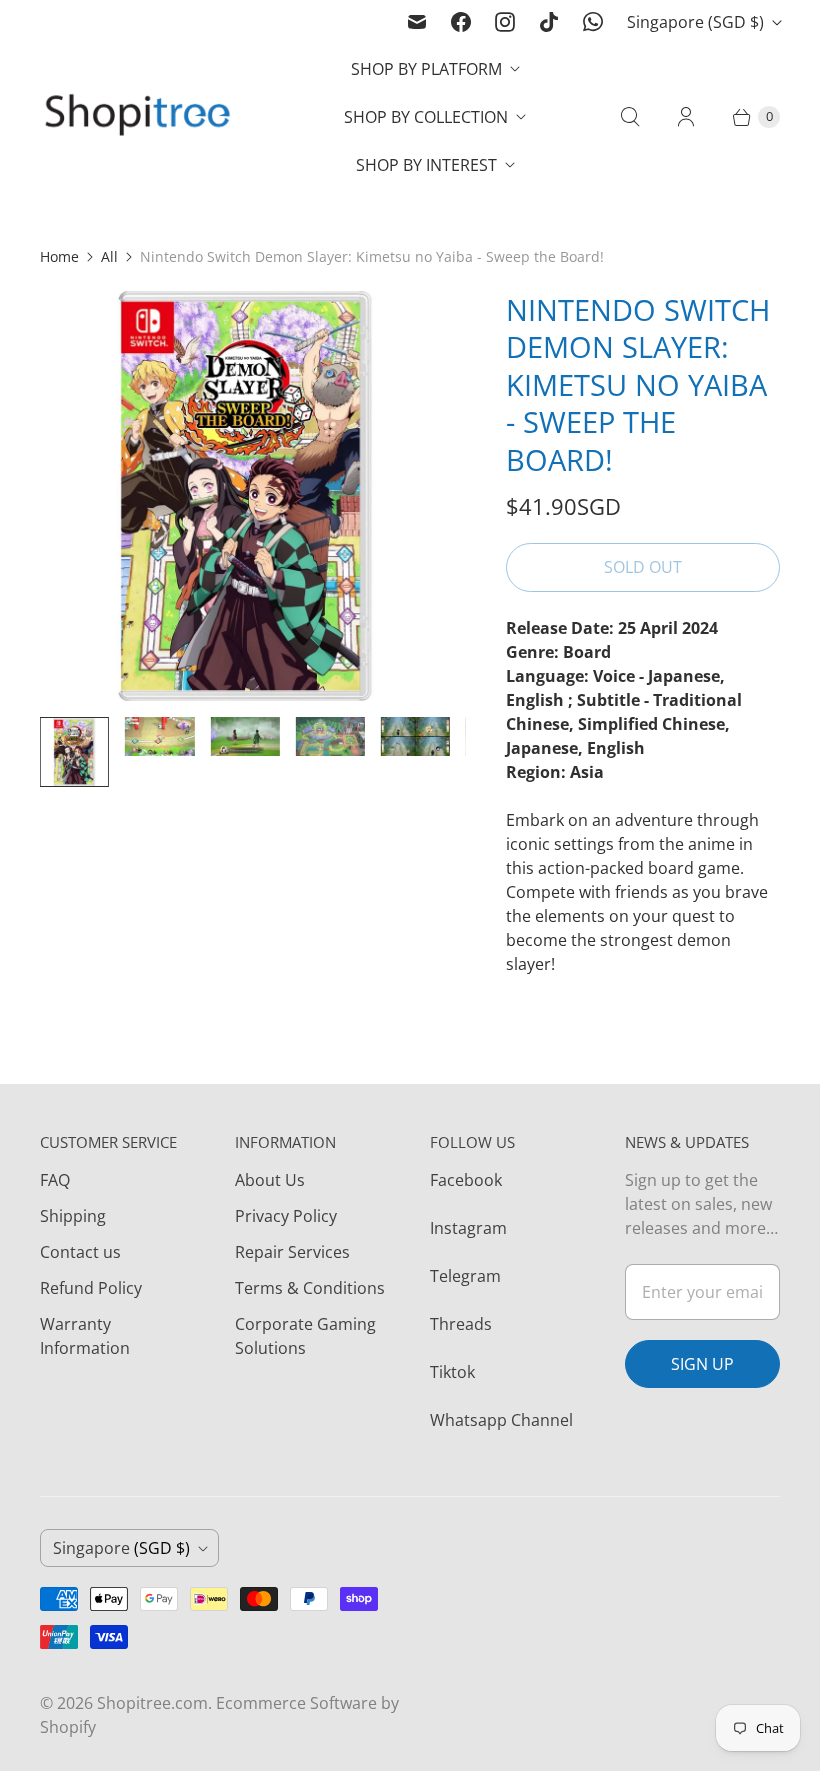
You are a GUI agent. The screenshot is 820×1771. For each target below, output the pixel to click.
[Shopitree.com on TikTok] (549, 22)
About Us (270, 1180)
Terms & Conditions (310, 1288)
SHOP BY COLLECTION (426, 117)
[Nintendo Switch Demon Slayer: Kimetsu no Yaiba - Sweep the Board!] (245, 496)
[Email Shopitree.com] (417, 22)
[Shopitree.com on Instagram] (505, 22)
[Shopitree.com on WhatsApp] (593, 22)
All (109, 256)
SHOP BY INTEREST (426, 165)
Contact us (80, 1252)
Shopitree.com (152, 1703)
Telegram (465, 1276)
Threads (461, 1324)
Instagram (468, 1228)
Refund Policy (91, 1288)
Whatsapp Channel (501, 1420)
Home (59, 256)
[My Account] (686, 117)
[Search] (630, 117)
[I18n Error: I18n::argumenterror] (74, 751)
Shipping (73, 1216)
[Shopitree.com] (140, 117)
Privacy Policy (286, 1216)
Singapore (695, 22)
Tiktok (452, 1372)
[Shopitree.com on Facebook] (461, 22)
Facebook (466, 1180)
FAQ (55, 1180)
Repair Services (292, 1252)
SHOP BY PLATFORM (426, 69)
